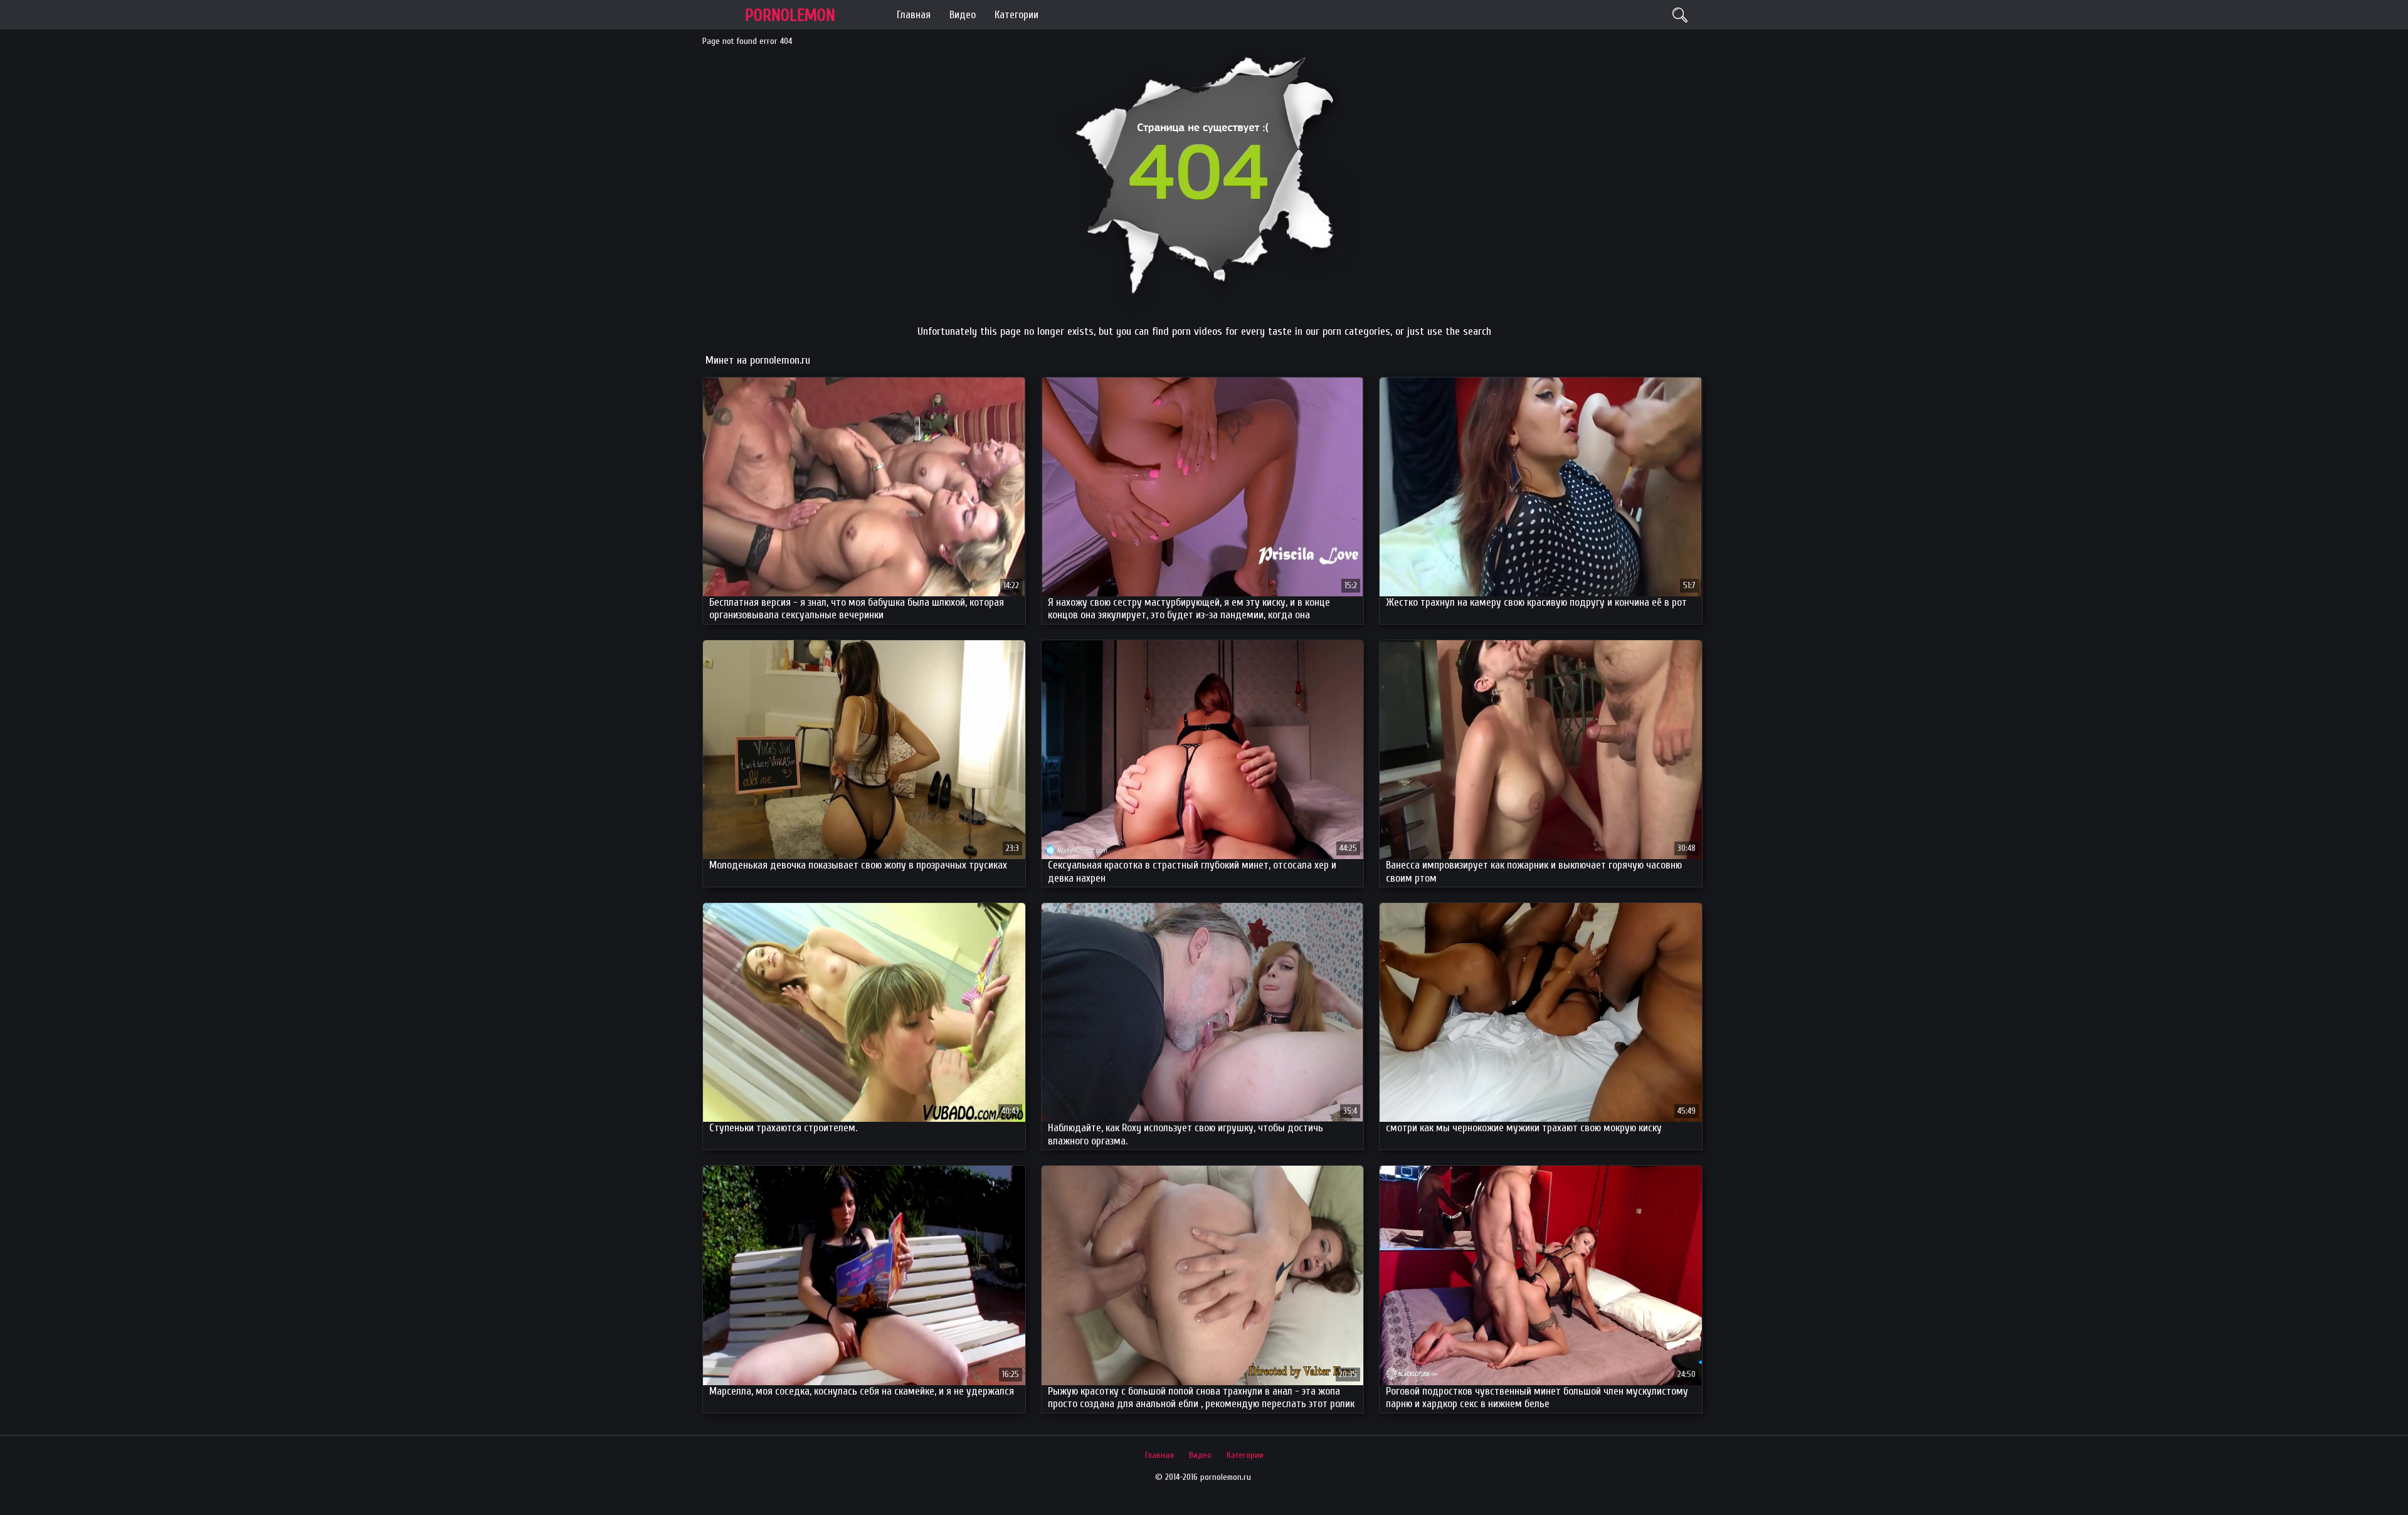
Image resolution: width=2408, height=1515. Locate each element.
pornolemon (790, 15)
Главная (914, 15)
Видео (963, 15)
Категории (1017, 15)
